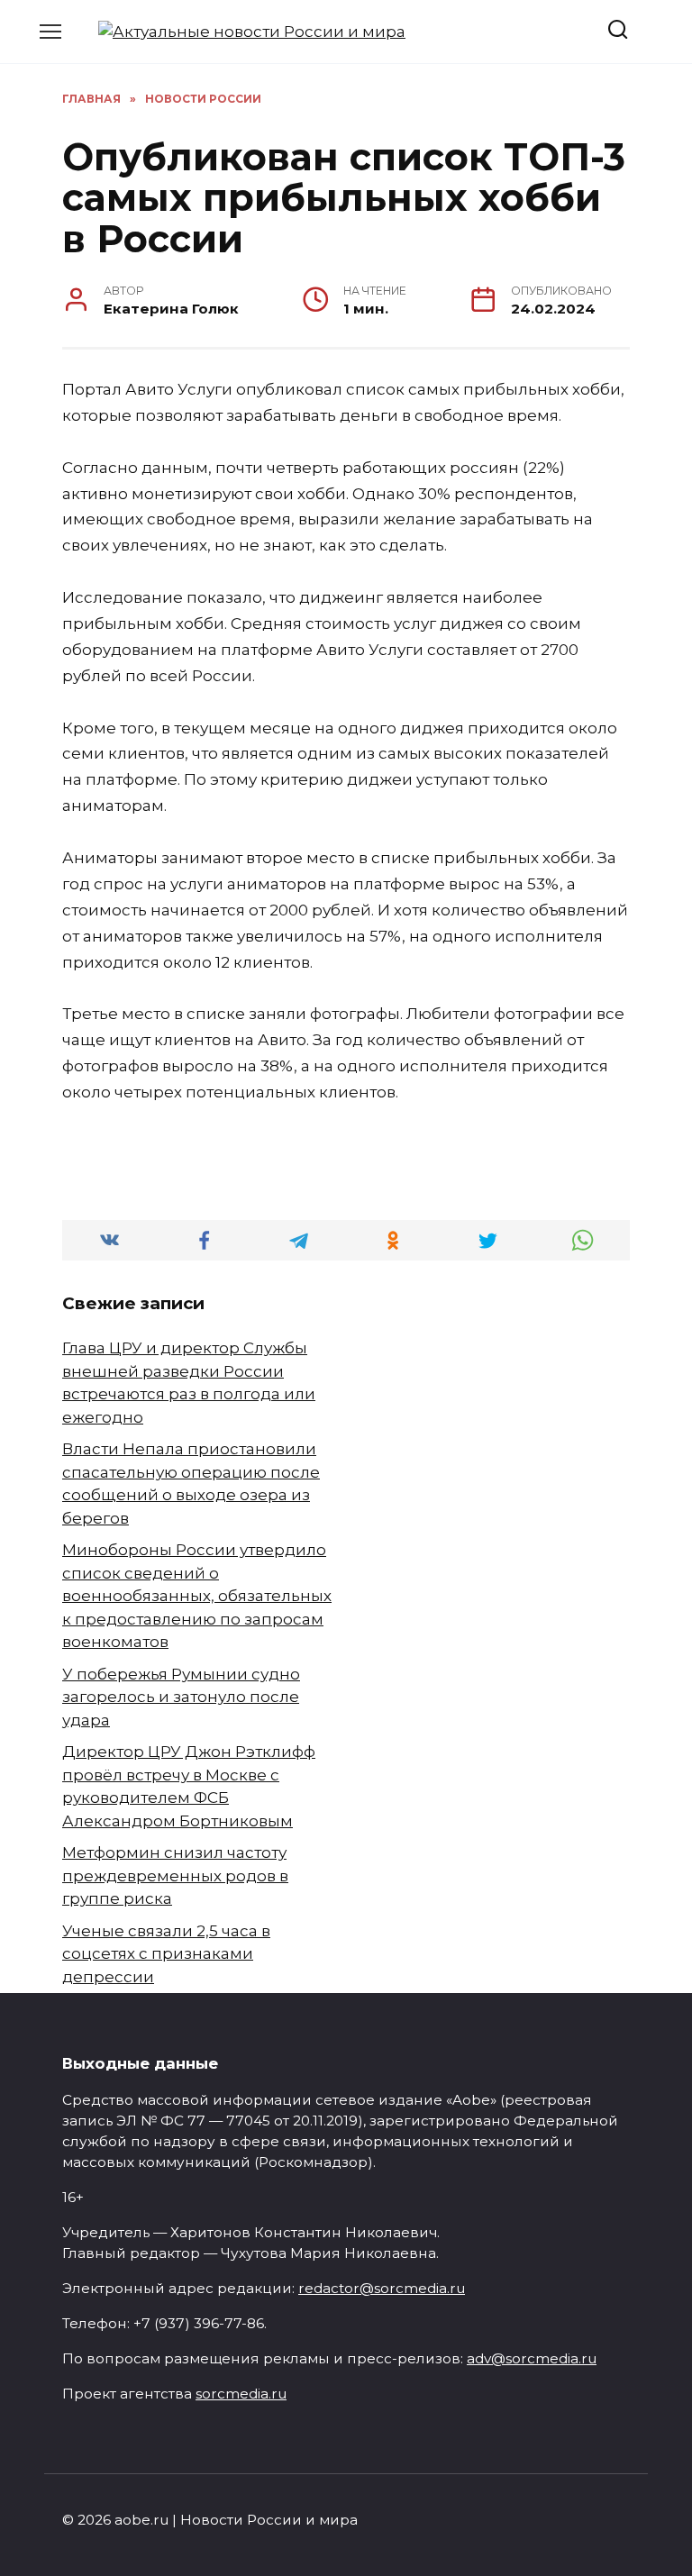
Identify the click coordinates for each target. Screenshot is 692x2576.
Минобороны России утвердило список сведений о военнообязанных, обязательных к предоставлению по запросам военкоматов (197, 1596)
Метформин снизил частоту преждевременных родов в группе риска (175, 1875)
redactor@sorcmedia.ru (382, 2288)
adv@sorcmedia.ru (532, 2358)
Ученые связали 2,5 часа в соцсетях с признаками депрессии (166, 1954)
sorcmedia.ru (241, 2394)
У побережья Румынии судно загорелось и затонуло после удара (181, 1697)
